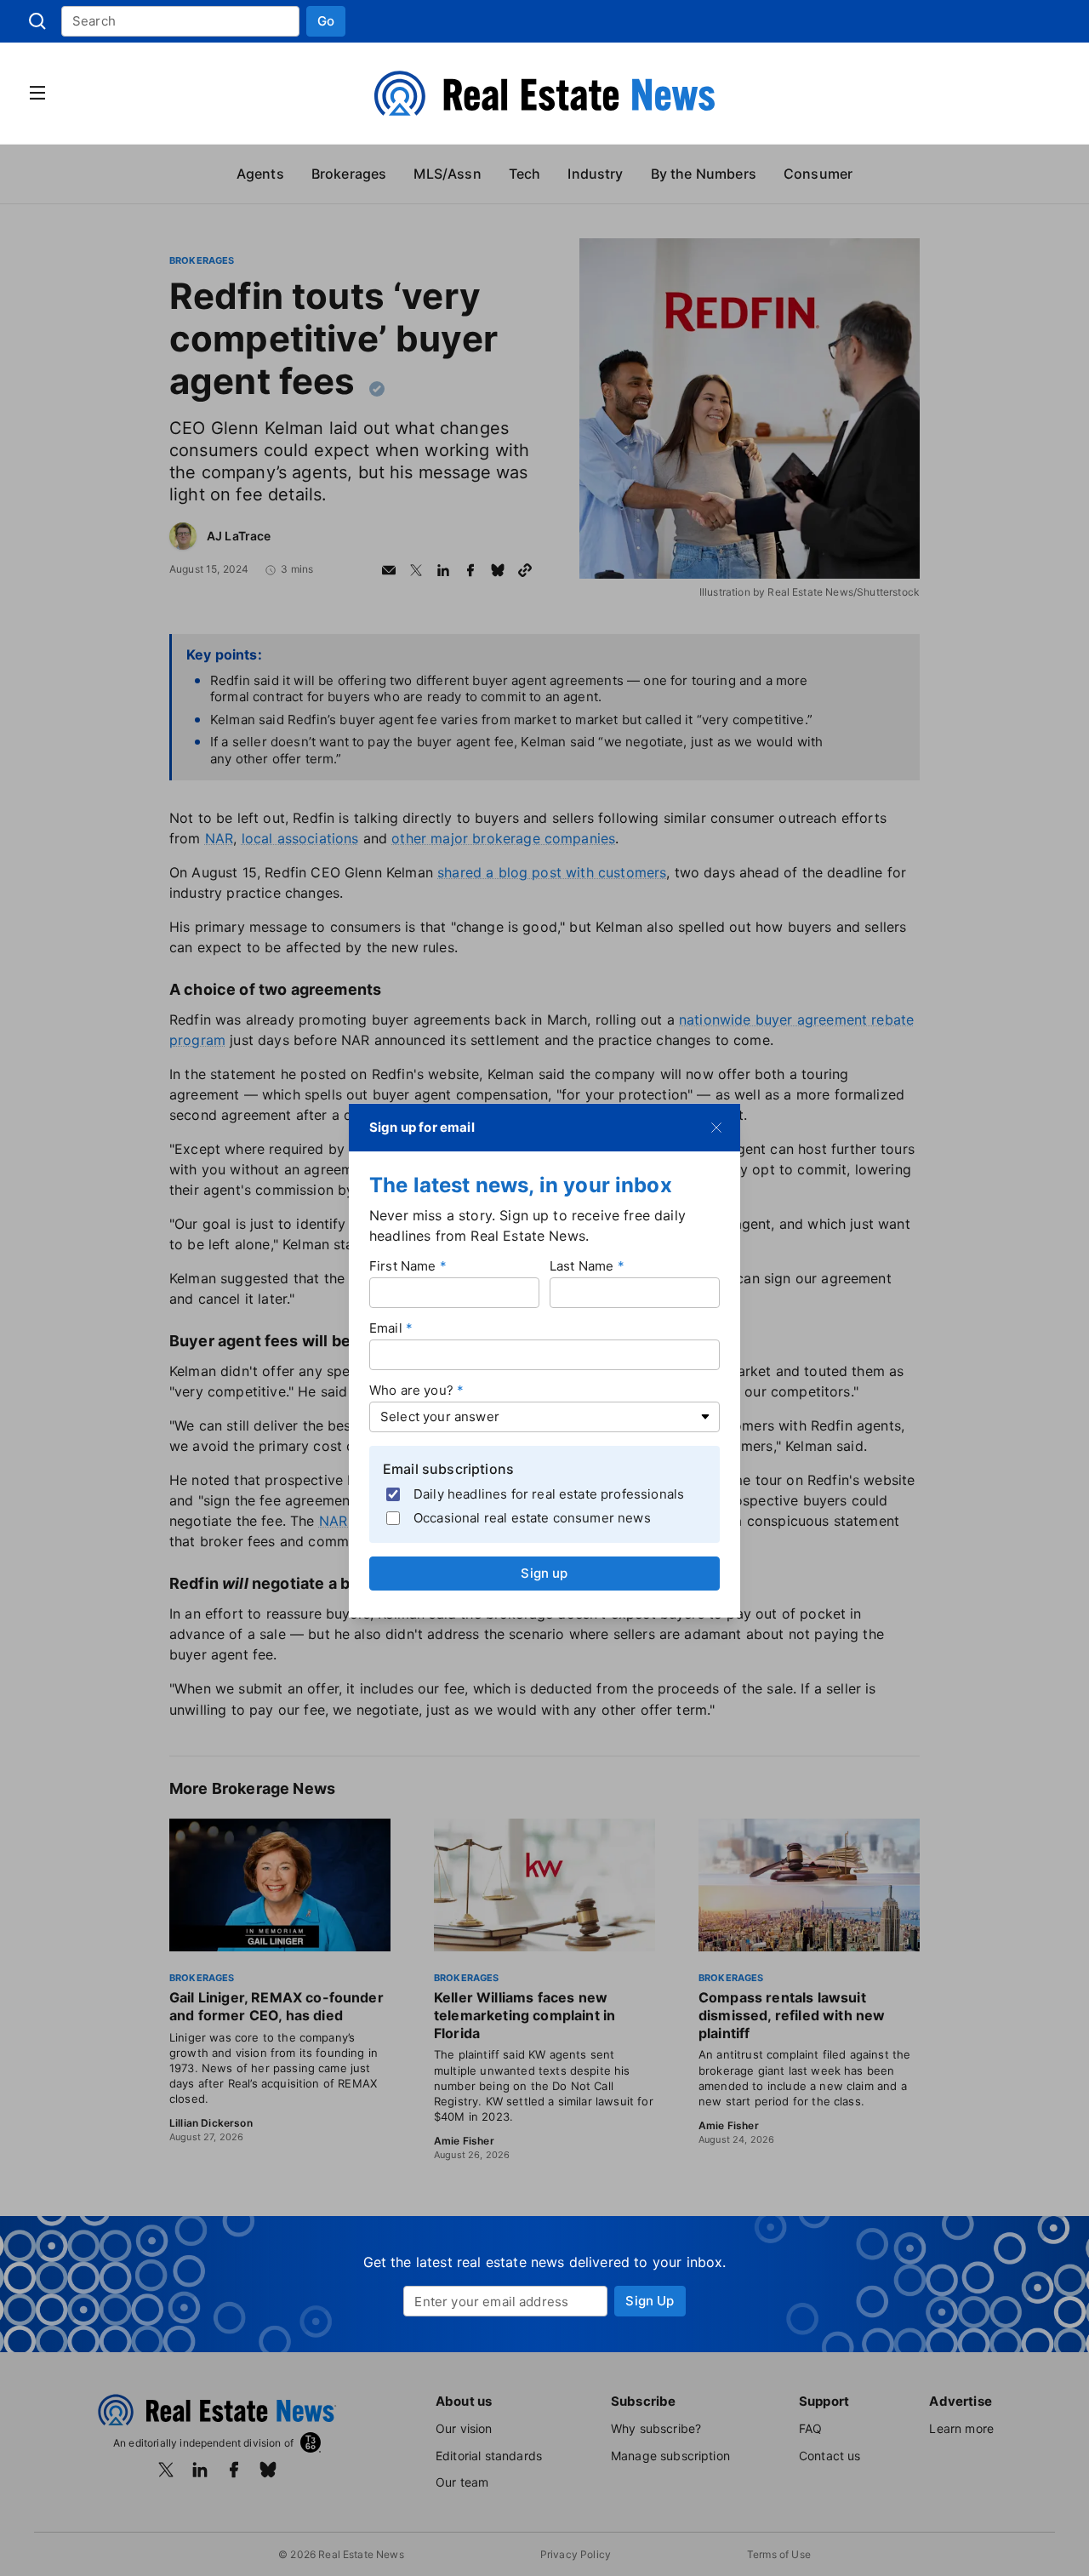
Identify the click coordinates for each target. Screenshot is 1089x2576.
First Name (403, 1265)
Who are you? (411, 1389)
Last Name (582, 1265)
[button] (326, 21)
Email (386, 1327)
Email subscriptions (448, 1468)
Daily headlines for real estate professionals (549, 1494)
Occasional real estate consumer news (532, 1518)
